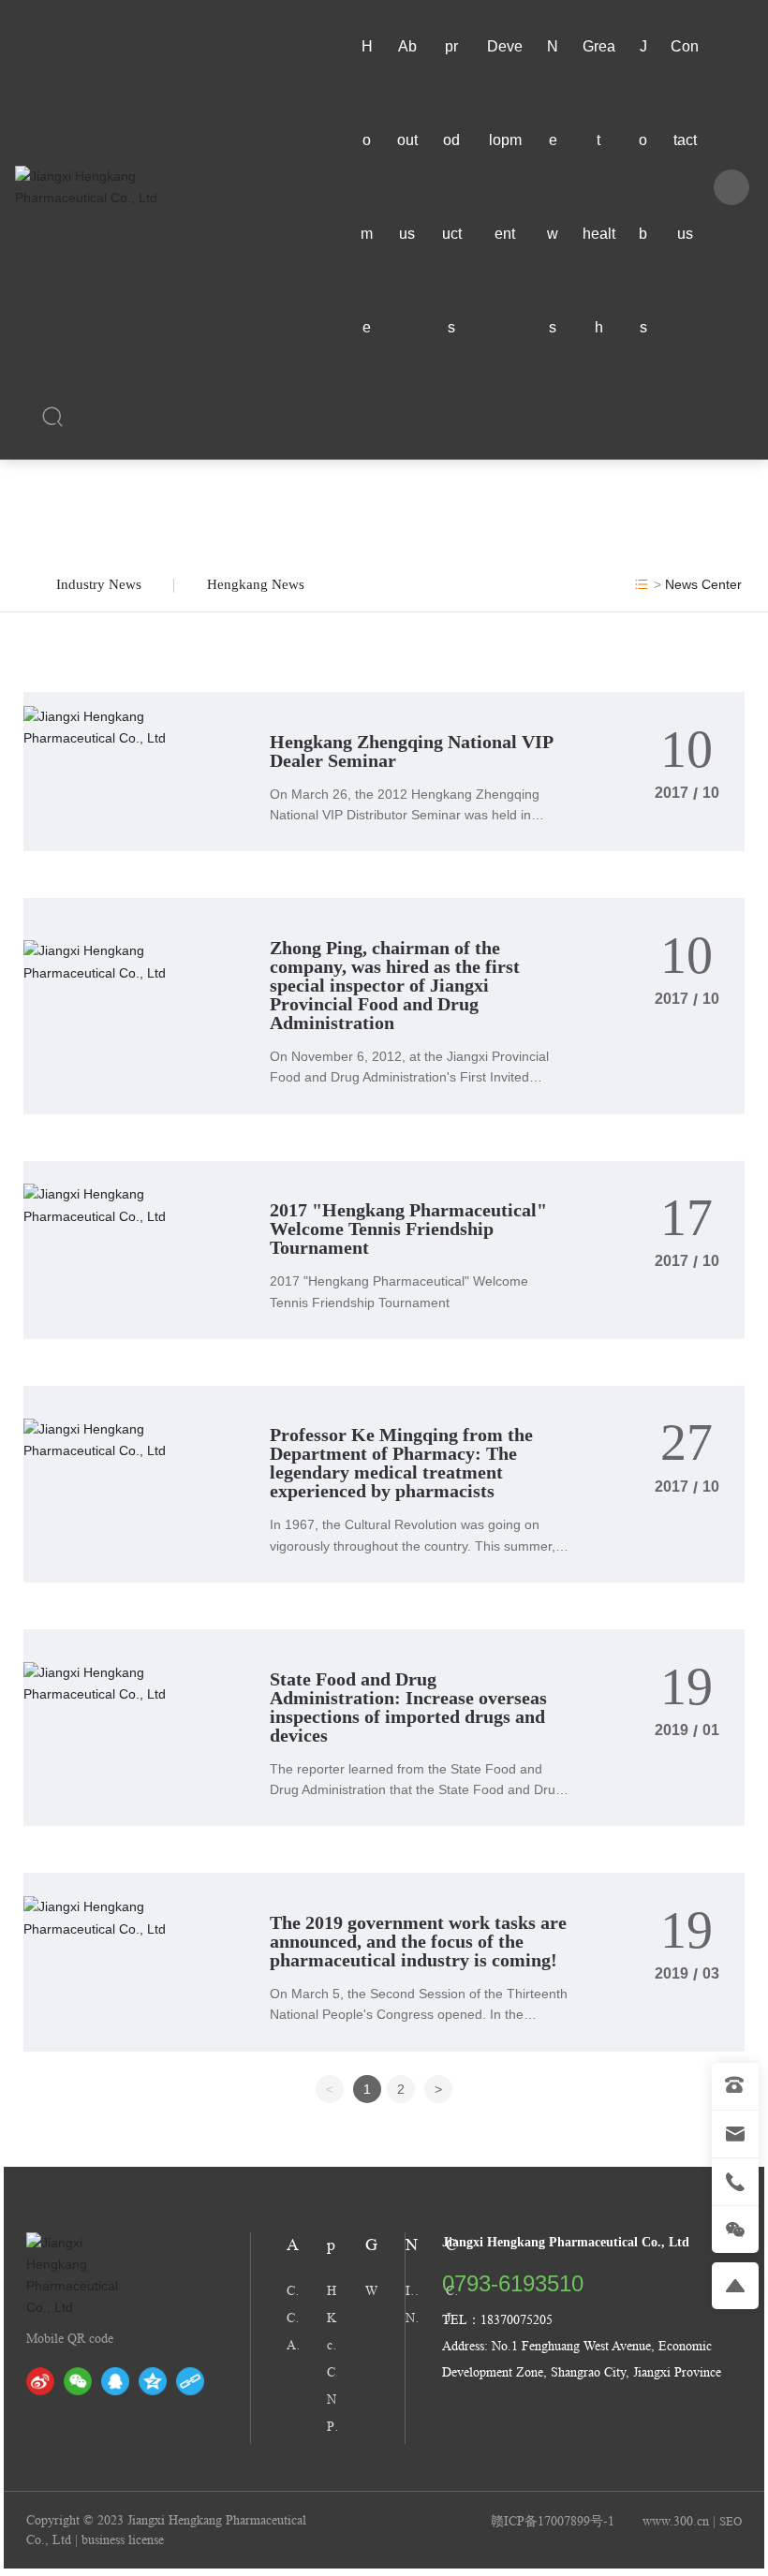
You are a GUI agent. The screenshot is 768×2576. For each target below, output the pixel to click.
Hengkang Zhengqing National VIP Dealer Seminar (411, 751)
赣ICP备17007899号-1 (553, 2521)
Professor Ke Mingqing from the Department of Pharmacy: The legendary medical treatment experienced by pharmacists (401, 1463)
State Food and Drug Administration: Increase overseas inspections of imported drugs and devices (408, 1707)
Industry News (99, 584)
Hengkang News (256, 584)
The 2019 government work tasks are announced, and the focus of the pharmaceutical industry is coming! (418, 1941)
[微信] (78, 2381)
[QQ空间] (153, 2381)
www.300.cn (676, 2521)
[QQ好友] (115, 2381)
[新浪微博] (40, 2381)
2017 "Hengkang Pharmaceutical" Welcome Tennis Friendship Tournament (408, 1229)
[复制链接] (190, 2381)
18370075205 (517, 2319)
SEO (731, 2521)
